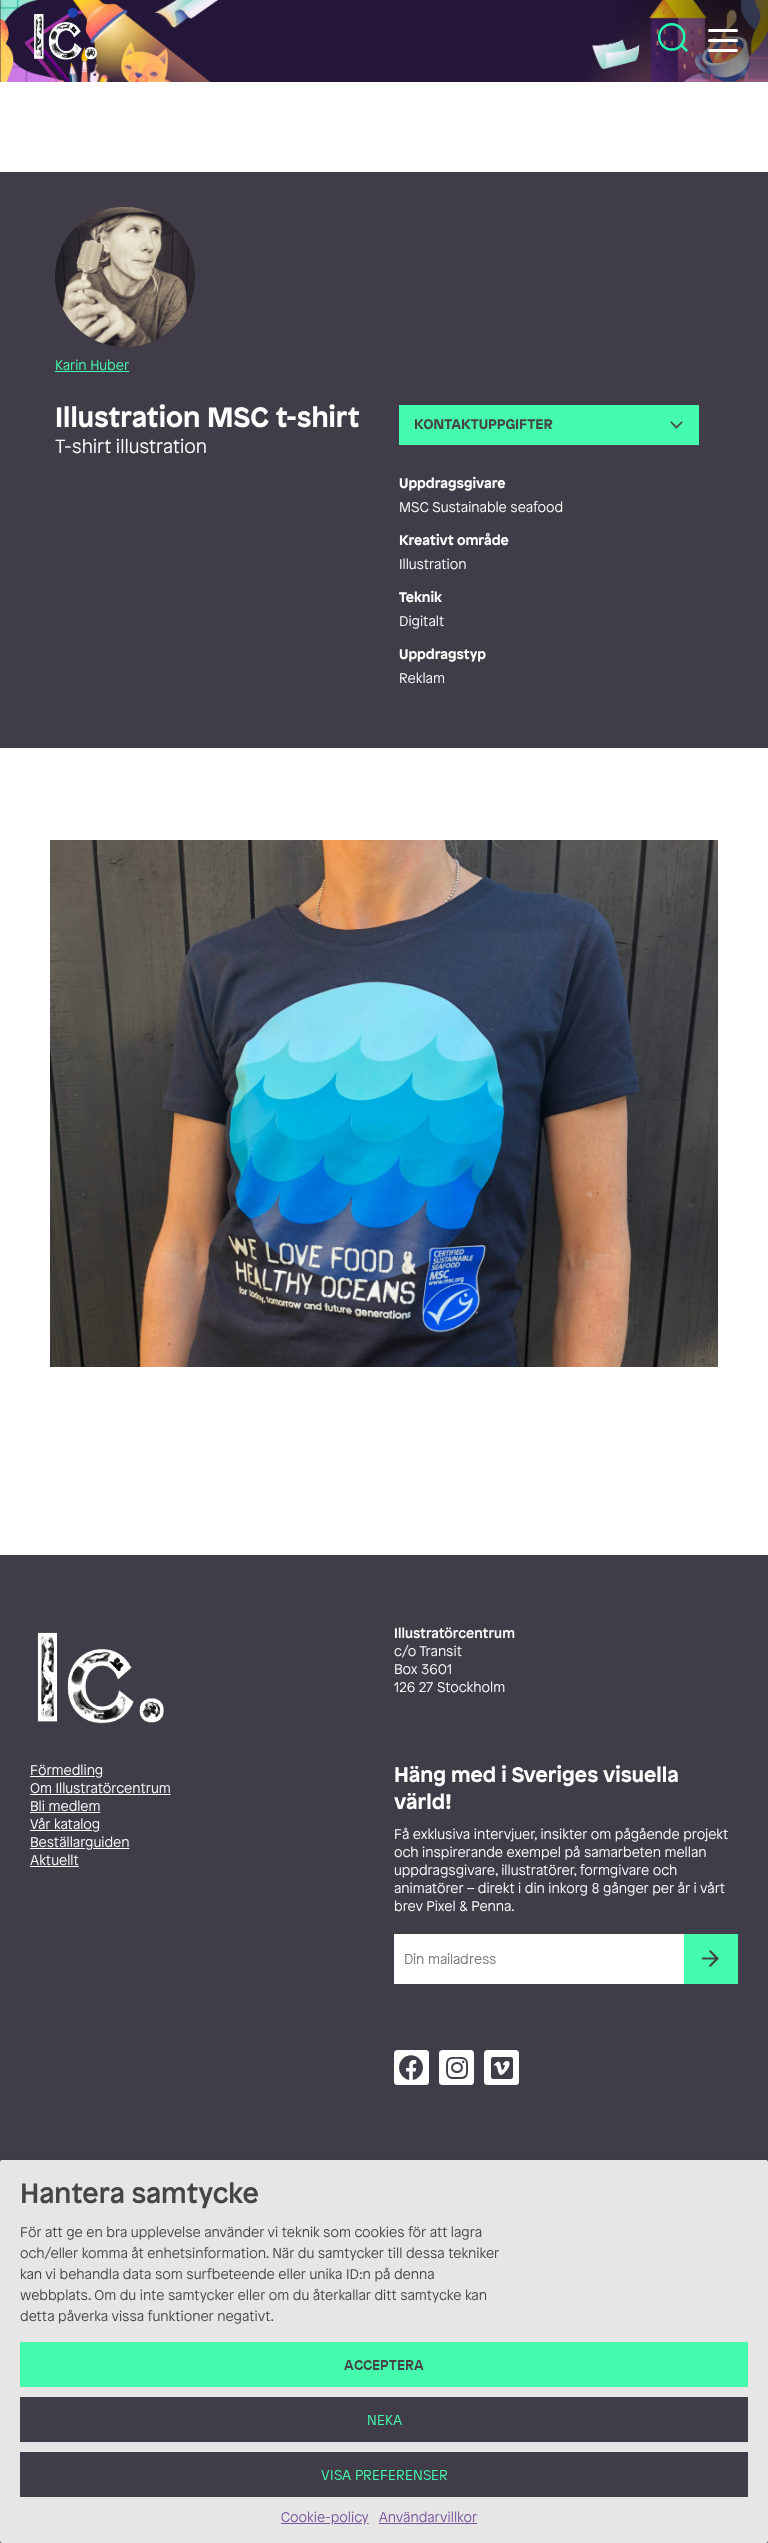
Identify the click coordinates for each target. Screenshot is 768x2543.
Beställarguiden (79, 1842)
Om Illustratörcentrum (100, 1788)
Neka (384, 2419)
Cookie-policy (325, 2517)
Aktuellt (54, 1860)
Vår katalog (65, 1824)
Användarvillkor (428, 2517)
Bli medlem (65, 1806)
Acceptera (384, 2364)
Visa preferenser (384, 2474)
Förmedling (66, 1770)
